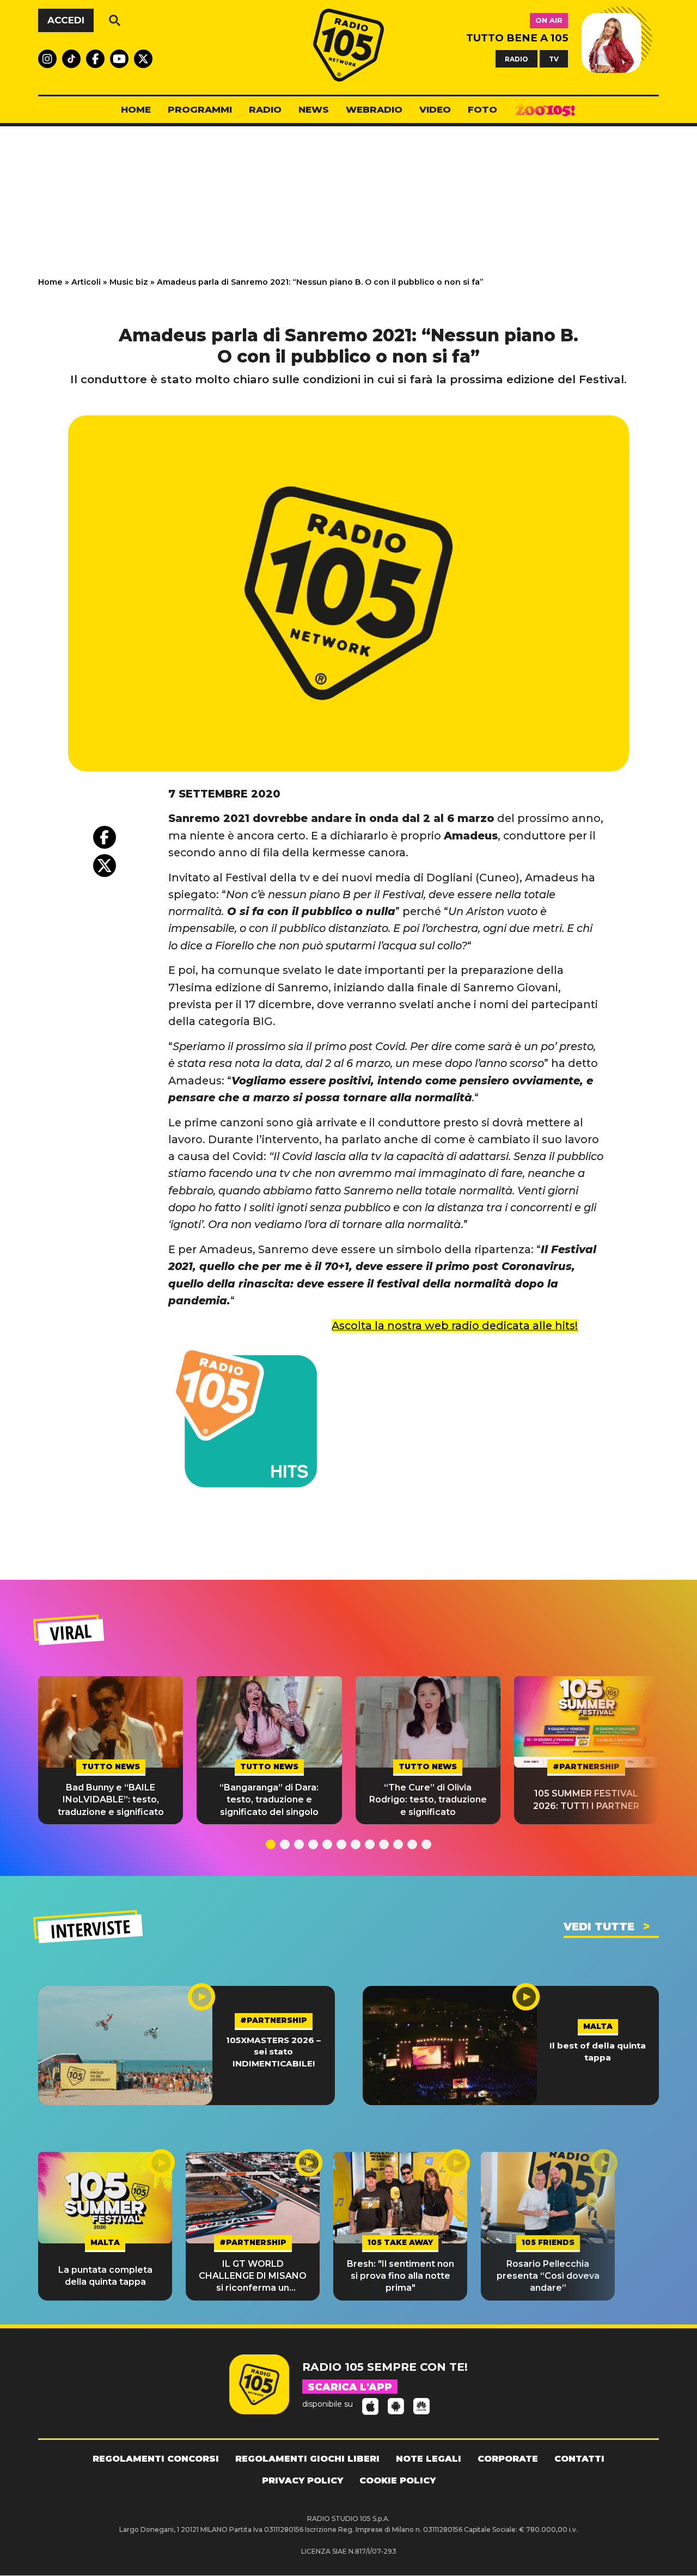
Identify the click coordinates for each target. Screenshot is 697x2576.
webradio (374, 109)
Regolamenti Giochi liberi (307, 2459)
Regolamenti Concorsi (156, 2459)
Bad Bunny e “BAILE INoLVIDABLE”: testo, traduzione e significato (111, 1800)
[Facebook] (105, 837)
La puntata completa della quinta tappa (105, 2276)
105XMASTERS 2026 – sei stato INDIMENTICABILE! (273, 2052)
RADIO (516, 59)
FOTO (482, 109)
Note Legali (429, 2459)
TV (554, 59)
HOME (136, 109)
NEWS (314, 109)
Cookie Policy (398, 2480)
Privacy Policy (302, 2480)
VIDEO (435, 109)
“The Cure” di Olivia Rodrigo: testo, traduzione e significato (428, 1800)
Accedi (66, 20)
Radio (265, 109)
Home (50, 282)
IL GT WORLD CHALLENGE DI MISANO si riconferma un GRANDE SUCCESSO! (253, 2277)
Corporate (508, 2459)
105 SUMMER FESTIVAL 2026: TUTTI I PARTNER (586, 1799)
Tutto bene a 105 (517, 38)
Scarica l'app (350, 2387)
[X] (105, 866)
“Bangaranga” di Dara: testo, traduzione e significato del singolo (269, 1800)
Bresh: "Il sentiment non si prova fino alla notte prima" (401, 2276)
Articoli (86, 282)
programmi (200, 109)
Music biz (129, 282)
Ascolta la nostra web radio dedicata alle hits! (455, 1326)
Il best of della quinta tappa (598, 2051)
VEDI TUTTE (599, 1927)
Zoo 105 (545, 110)
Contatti (579, 2459)
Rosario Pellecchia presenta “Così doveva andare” (548, 2276)
